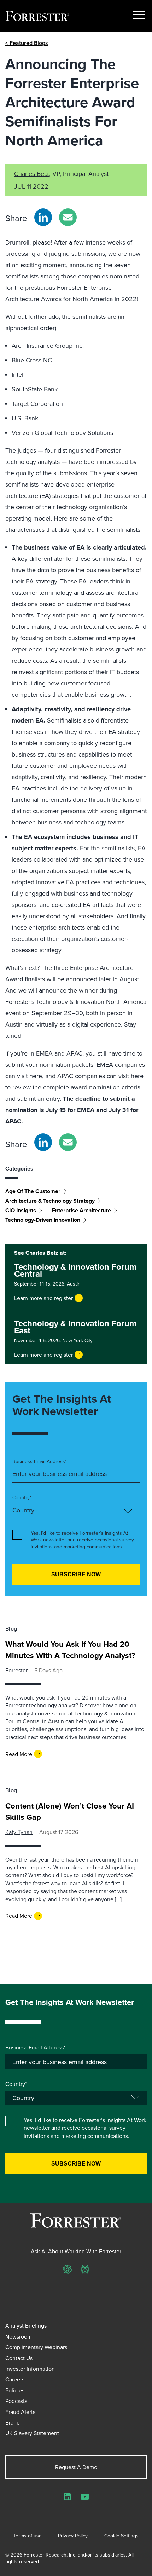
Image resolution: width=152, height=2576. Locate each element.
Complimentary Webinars (36, 2347)
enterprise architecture (81, 1210)
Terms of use (28, 2536)
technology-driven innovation (43, 1220)
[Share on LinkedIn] (43, 217)
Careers (15, 2379)
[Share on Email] (68, 217)
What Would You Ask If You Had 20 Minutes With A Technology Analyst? (70, 1650)
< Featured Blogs (27, 43)
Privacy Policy (73, 2536)
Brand (13, 2422)
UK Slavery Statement (32, 2433)
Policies (15, 2390)
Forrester (16, 1670)
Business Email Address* (40, 1462)
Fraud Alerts (20, 2412)
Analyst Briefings (26, 2325)
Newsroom (19, 2336)
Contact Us (19, 2358)
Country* (22, 1498)
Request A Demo (76, 2467)
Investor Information (30, 2369)
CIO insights (21, 1210)
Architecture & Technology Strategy (50, 1201)
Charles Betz (32, 174)
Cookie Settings (121, 2536)
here (36, 1076)
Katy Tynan (19, 1832)
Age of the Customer (33, 1191)
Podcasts (16, 2401)
